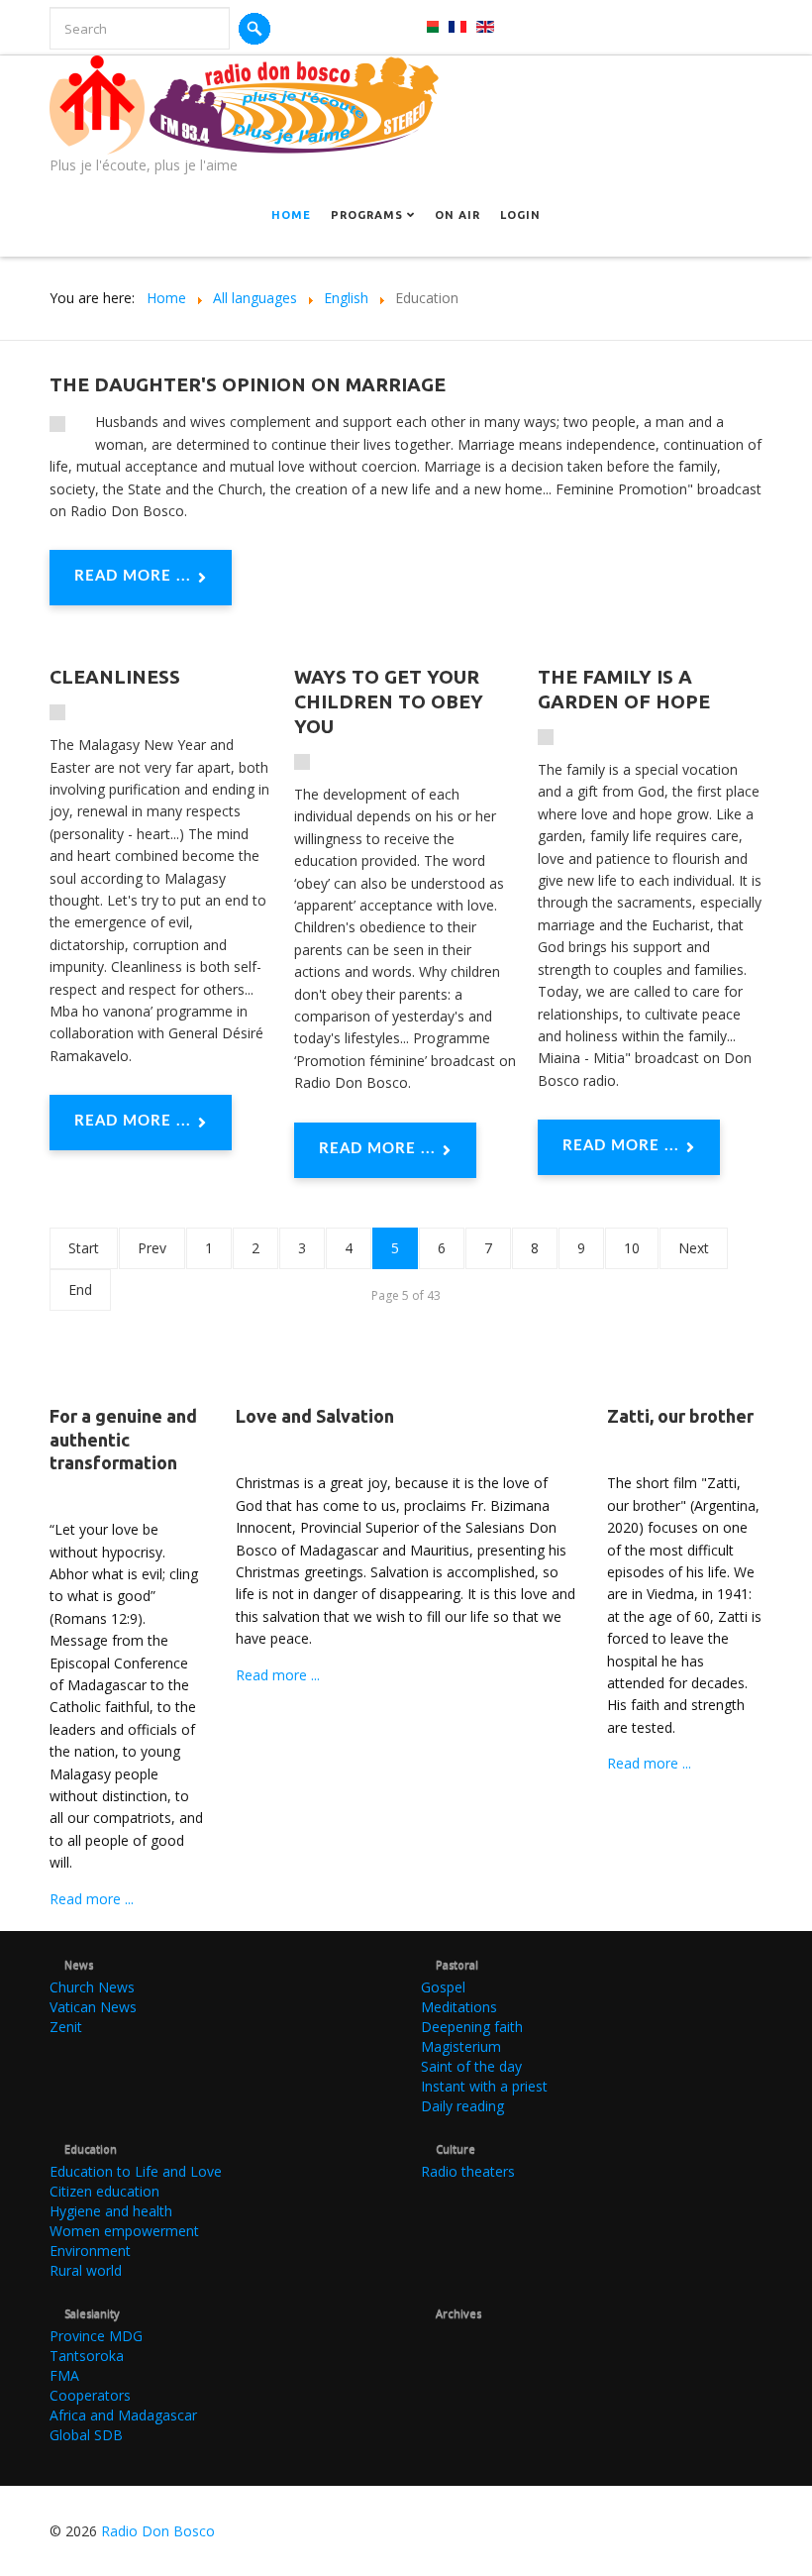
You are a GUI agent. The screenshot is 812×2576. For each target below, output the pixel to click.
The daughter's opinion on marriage (248, 384)
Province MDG (96, 2336)
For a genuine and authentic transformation (123, 1439)
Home (291, 215)
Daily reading (462, 2106)
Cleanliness (115, 677)
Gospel (443, 1987)
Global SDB (86, 2435)
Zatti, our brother (680, 1416)
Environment (90, 2251)
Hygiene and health (111, 2211)
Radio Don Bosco (158, 2531)
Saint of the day (471, 2066)
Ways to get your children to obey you (389, 701)
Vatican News (93, 2007)
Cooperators (90, 2395)
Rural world (86, 2270)
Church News (92, 1987)
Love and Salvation (315, 1416)
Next (694, 1248)
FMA (64, 2375)
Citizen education (104, 2191)
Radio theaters (468, 2171)
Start (84, 1248)
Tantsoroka (87, 2356)
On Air (457, 215)
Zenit (66, 2027)
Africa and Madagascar (123, 2415)
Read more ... (133, 576)
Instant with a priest (484, 2086)
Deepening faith (472, 2027)
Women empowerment (124, 2231)
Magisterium (461, 2046)
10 (632, 1248)
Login (520, 215)
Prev (152, 1248)
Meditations (459, 2007)
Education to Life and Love (136, 2171)
